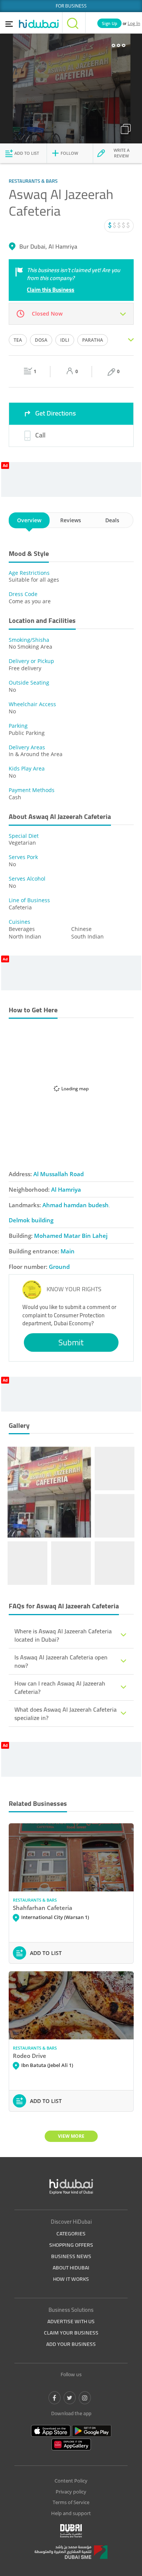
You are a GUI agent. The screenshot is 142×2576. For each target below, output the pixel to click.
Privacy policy (71, 2492)
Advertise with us (71, 2321)
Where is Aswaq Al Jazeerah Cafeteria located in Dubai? (63, 1635)
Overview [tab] (29, 520)
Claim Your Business (71, 2333)
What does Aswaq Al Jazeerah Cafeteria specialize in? (66, 1714)
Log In (134, 23)
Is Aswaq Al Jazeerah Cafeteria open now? (61, 1661)
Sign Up (109, 23)
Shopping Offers (71, 2245)
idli (65, 340)
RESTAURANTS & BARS (35, 1900)
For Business (71, 6)
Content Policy (71, 2481)
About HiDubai (71, 2268)
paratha (93, 340)
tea (18, 340)
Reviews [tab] (71, 520)
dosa (41, 340)
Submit (71, 1342)
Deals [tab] (112, 520)
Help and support (71, 2513)
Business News (71, 2256)
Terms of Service (71, 2502)
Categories (71, 2234)
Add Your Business (71, 2344)
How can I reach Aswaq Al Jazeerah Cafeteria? (60, 1687)
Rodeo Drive (30, 2056)
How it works (71, 2279)
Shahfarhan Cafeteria (43, 1908)
